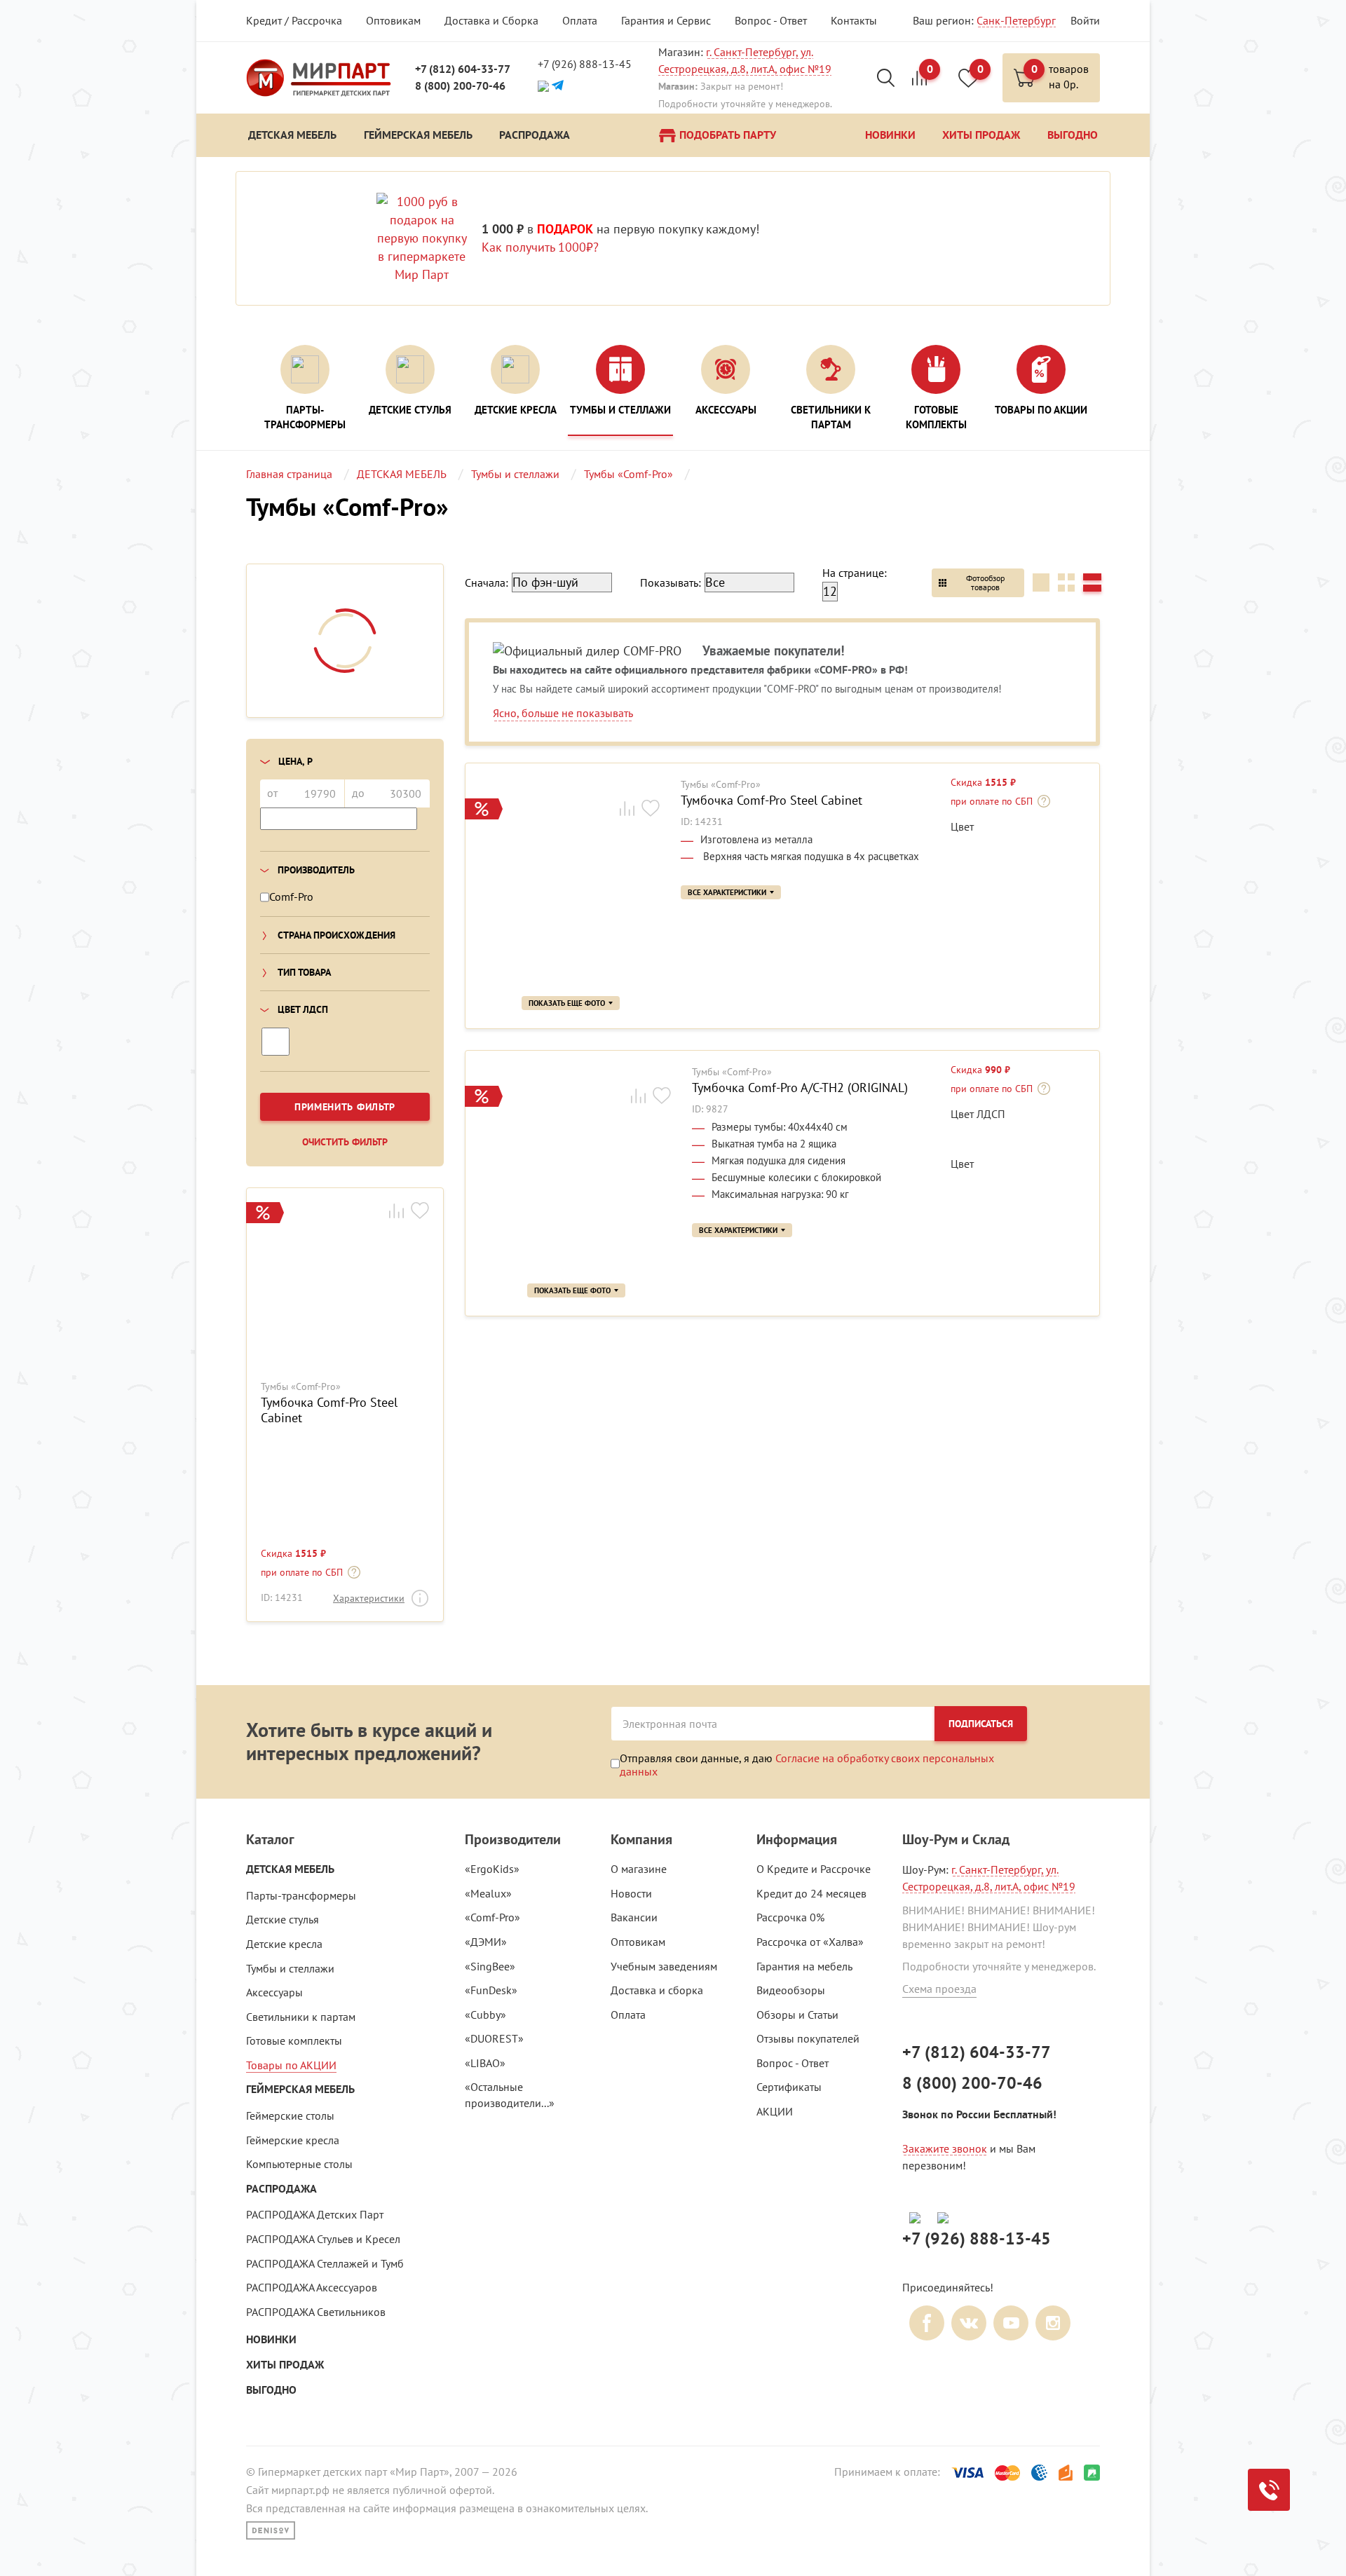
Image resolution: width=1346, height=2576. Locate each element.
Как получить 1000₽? (540, 247)
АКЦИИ (775, 2111)
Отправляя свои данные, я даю (807, 1764)
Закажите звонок (945, 2148)
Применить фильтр (345, 1107)
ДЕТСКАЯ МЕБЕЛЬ (290, 1869)
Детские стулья (283, 1919)
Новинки (271, 2339)
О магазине (639, 1869)
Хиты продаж (285, 2365)
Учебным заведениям (664, 1966)
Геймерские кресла (293, 2140)
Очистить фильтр (345, 1142)
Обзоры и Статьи (797, 2015)
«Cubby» (485, 2015)
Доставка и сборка (657, 1990)
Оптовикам (393, 20)
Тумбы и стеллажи (290, 1968)
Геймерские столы (290, 2115)
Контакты (854, 20)
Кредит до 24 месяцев (811, 1893)
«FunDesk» (491, 1990)
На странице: (855, 573)
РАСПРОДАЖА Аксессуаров (312, 2287)
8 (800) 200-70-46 (460, 86)
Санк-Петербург (1016, 20)
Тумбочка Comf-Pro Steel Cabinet (329, 1410)
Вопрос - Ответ (771, 20)
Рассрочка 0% (790, 1917)
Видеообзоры (791, 1990)
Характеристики (369, 1598)
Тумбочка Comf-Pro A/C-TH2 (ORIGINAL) (800, 1088)
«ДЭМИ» (486, 1942)
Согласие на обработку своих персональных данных (807, 1764)
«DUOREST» (494, 2038)
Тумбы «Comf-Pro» (301, 1387)
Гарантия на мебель (804, 1966)
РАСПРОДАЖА (281, 2189)
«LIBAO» (485, 2063)
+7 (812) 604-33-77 (463, 69)
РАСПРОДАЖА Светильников (316, 2312)
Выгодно (271, 2390)
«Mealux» (488, 1893)
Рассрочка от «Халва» (810, 1942)
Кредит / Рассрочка (294, 20)
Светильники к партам (301, 2017)
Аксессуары (274, 1992)
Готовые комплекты (294, 2040)
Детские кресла (284, 1944)
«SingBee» (490, 1966)
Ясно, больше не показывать (563, 713)
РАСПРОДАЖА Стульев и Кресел (323, 2239)
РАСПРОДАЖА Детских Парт (315, 2214)
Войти (1085, 20)
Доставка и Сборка (491, 20)
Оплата (580, 20)
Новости (631, 1893)
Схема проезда (939, 1989)
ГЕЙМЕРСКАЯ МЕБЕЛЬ (300, 2089)
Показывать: (671, 582)
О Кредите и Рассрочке (814, 1869)
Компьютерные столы (299, 2164)
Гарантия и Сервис (666, 20)
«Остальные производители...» (510, 2095)
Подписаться (981, 1724)
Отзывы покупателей (808, 2038)
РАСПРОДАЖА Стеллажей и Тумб (325, 2263)
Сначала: (487, 582)
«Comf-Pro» (492, 1917)
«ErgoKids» (492, 1869)
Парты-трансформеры (301, 1895)
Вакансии (634, 1917)
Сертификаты (789, 2087)
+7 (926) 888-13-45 (585, 64)
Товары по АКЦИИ (291, 2065)
